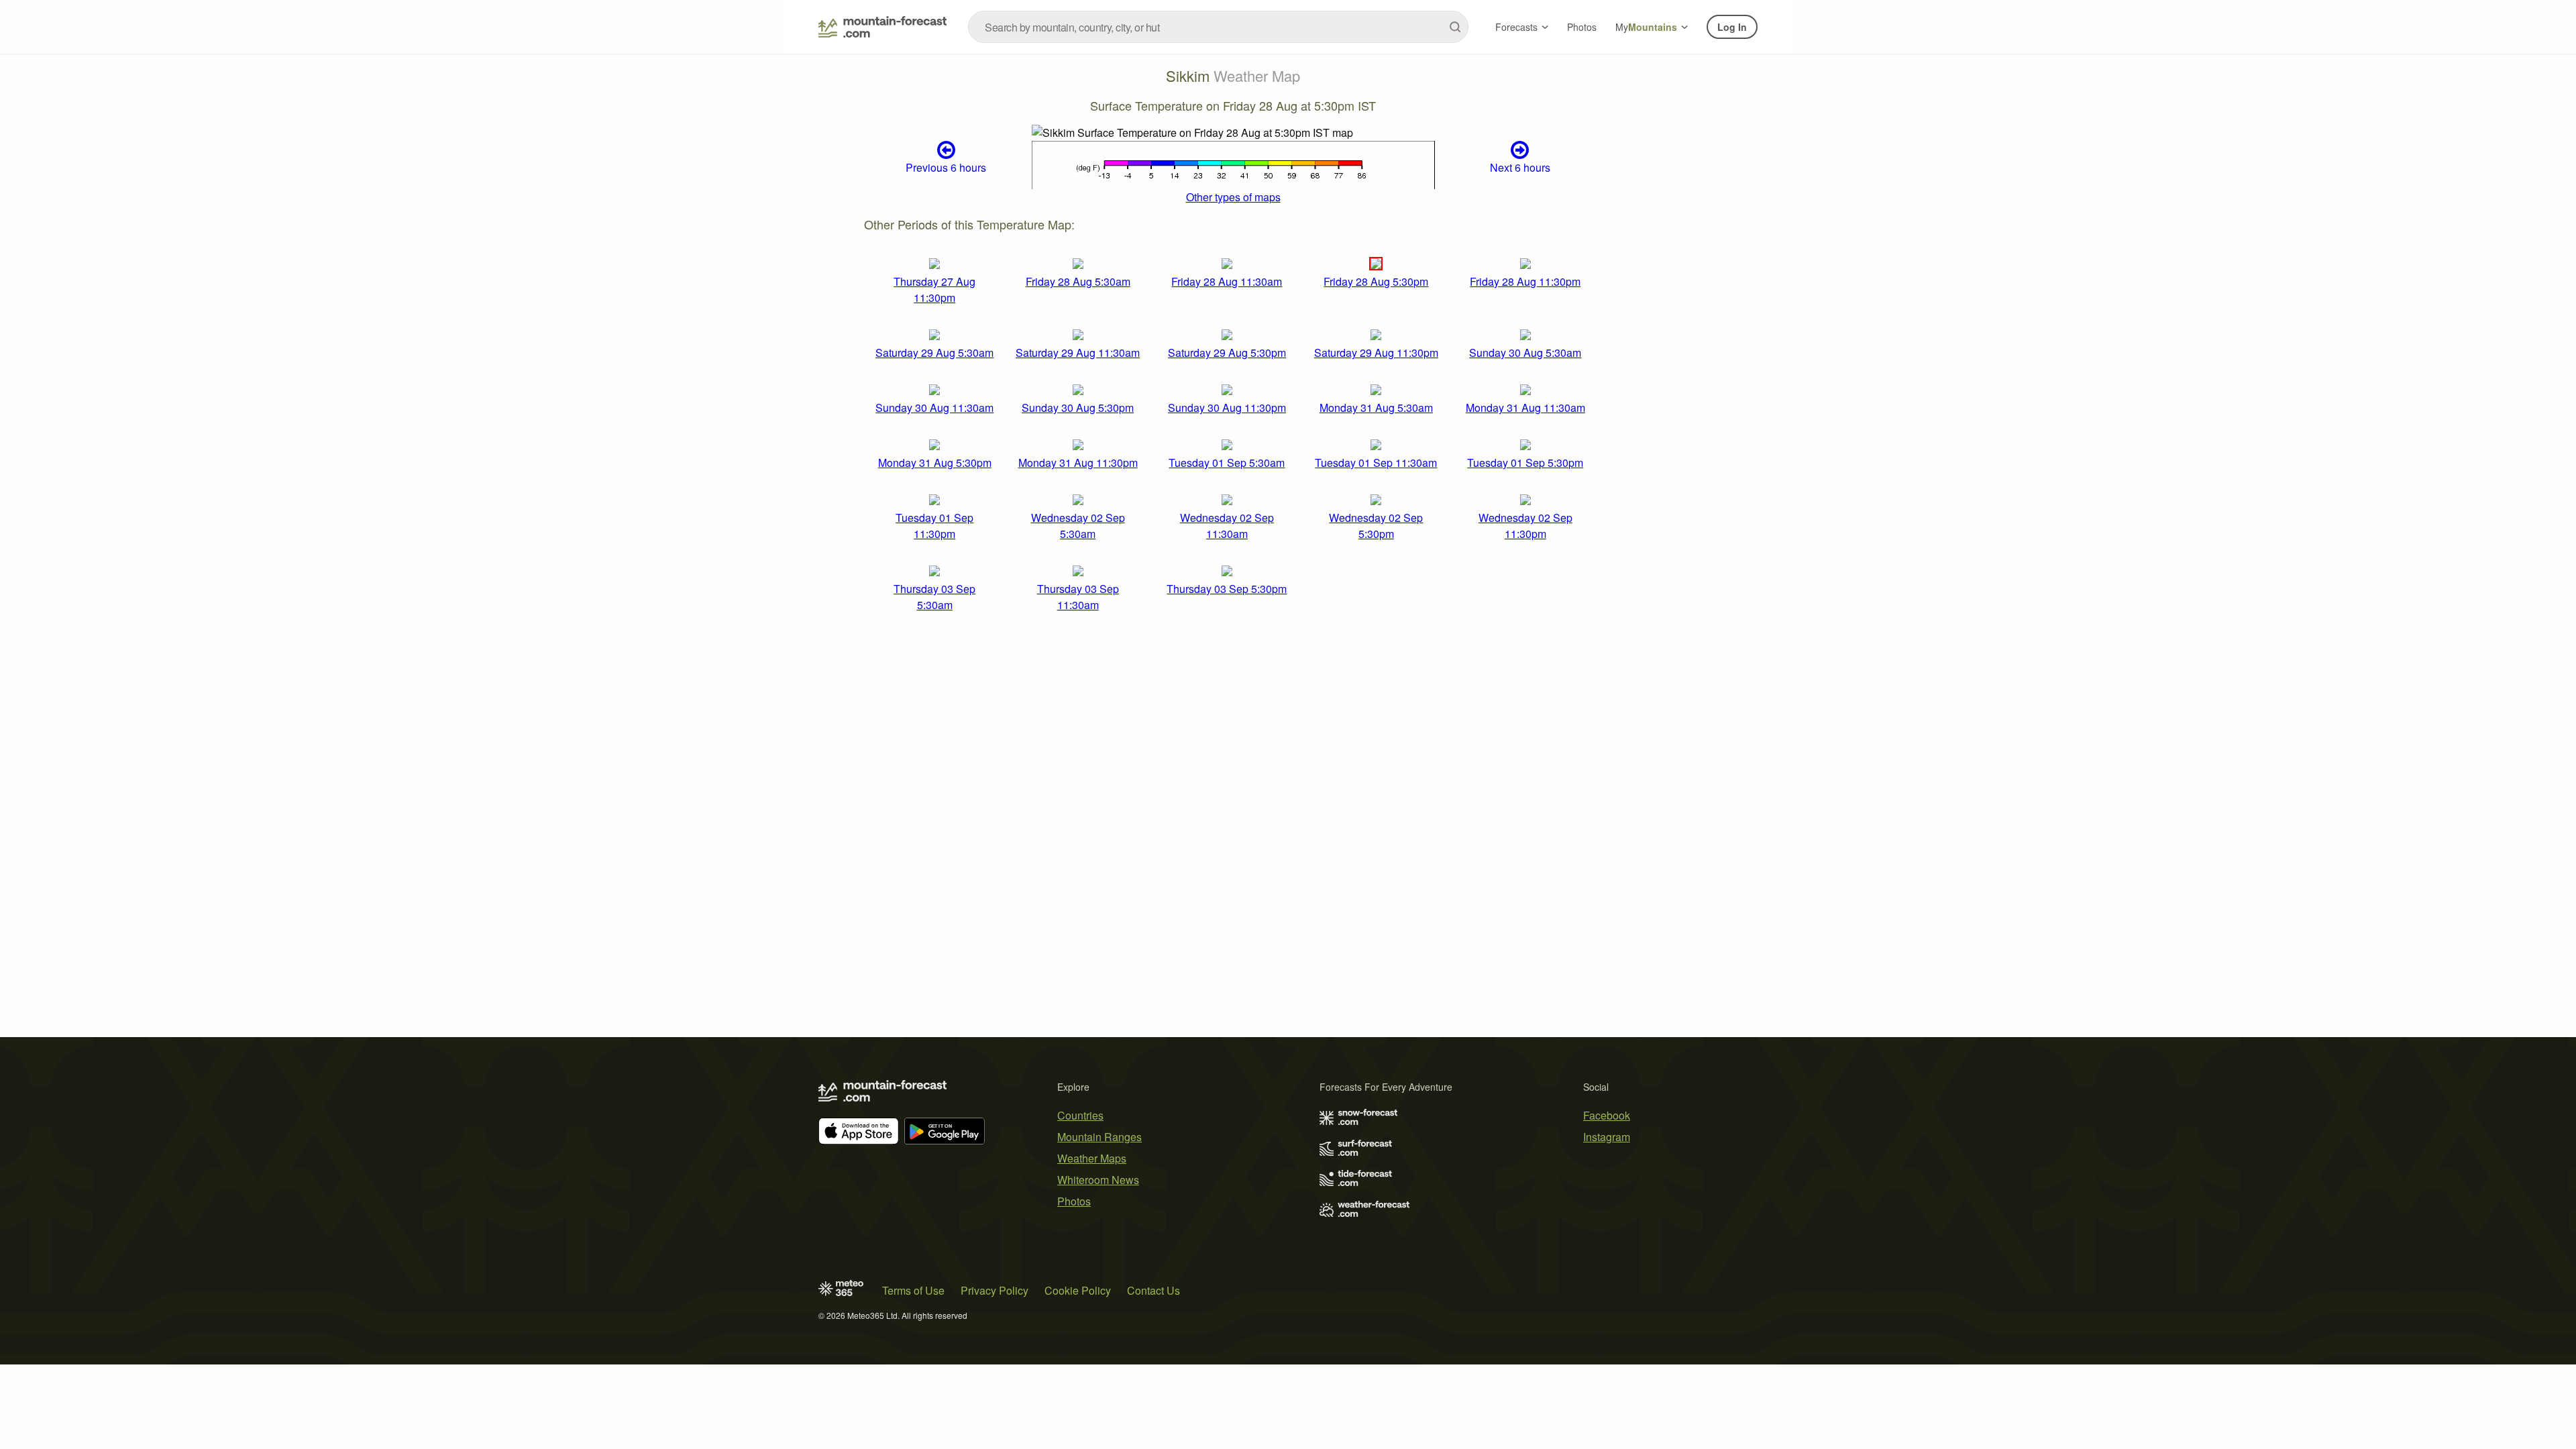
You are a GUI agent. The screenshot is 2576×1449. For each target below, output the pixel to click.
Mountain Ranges (1099, 1137)
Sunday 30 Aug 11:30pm (1227, 408)
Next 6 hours (1520, 167)
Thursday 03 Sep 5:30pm (1227, 589)
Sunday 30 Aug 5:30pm (1078, 408)
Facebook (1607, 1115)
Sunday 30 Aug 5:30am (1525, 353)
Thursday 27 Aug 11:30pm (934, 289)
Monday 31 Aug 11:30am (1525, 408)
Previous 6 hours (946, 167)
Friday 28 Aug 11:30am (1227, 281)
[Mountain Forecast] (882, 27)
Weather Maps (1092, 1158)
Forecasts (1516, 27)
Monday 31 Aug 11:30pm (1078, 463)
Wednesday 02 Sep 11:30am (1227, 526)
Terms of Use (913, 1290)
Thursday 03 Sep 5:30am (934, 597)
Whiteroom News (1098, 1180)
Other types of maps (1233, 197)
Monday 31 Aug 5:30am (1376, 408)
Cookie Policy (1078, 1290)
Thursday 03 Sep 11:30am (1078, 597)
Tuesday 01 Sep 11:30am (1376, 463)
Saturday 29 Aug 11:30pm (1376, 353)
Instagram (1607, 1137)
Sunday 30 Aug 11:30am (934, 408)
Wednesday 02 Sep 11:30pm (1525, 526)
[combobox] (1218, 27)
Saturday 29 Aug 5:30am (934, 353)
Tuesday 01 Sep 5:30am (1227, 463)
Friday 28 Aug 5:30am (1078, 281)
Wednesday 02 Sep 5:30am (1078, 526)
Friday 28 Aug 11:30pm (1525, 281)
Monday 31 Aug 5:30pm (935, 463)
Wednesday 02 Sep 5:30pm (1376, 526)
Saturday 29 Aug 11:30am (1078, 353)
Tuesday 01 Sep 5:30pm (1525, 463)
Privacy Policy (995, 1290)
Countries (1080, 1115)
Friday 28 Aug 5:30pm (1376, 281)
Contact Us (1153, 1290)
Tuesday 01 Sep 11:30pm (934, 526)
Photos (1582, 27)
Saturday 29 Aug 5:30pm (1227, 353)
